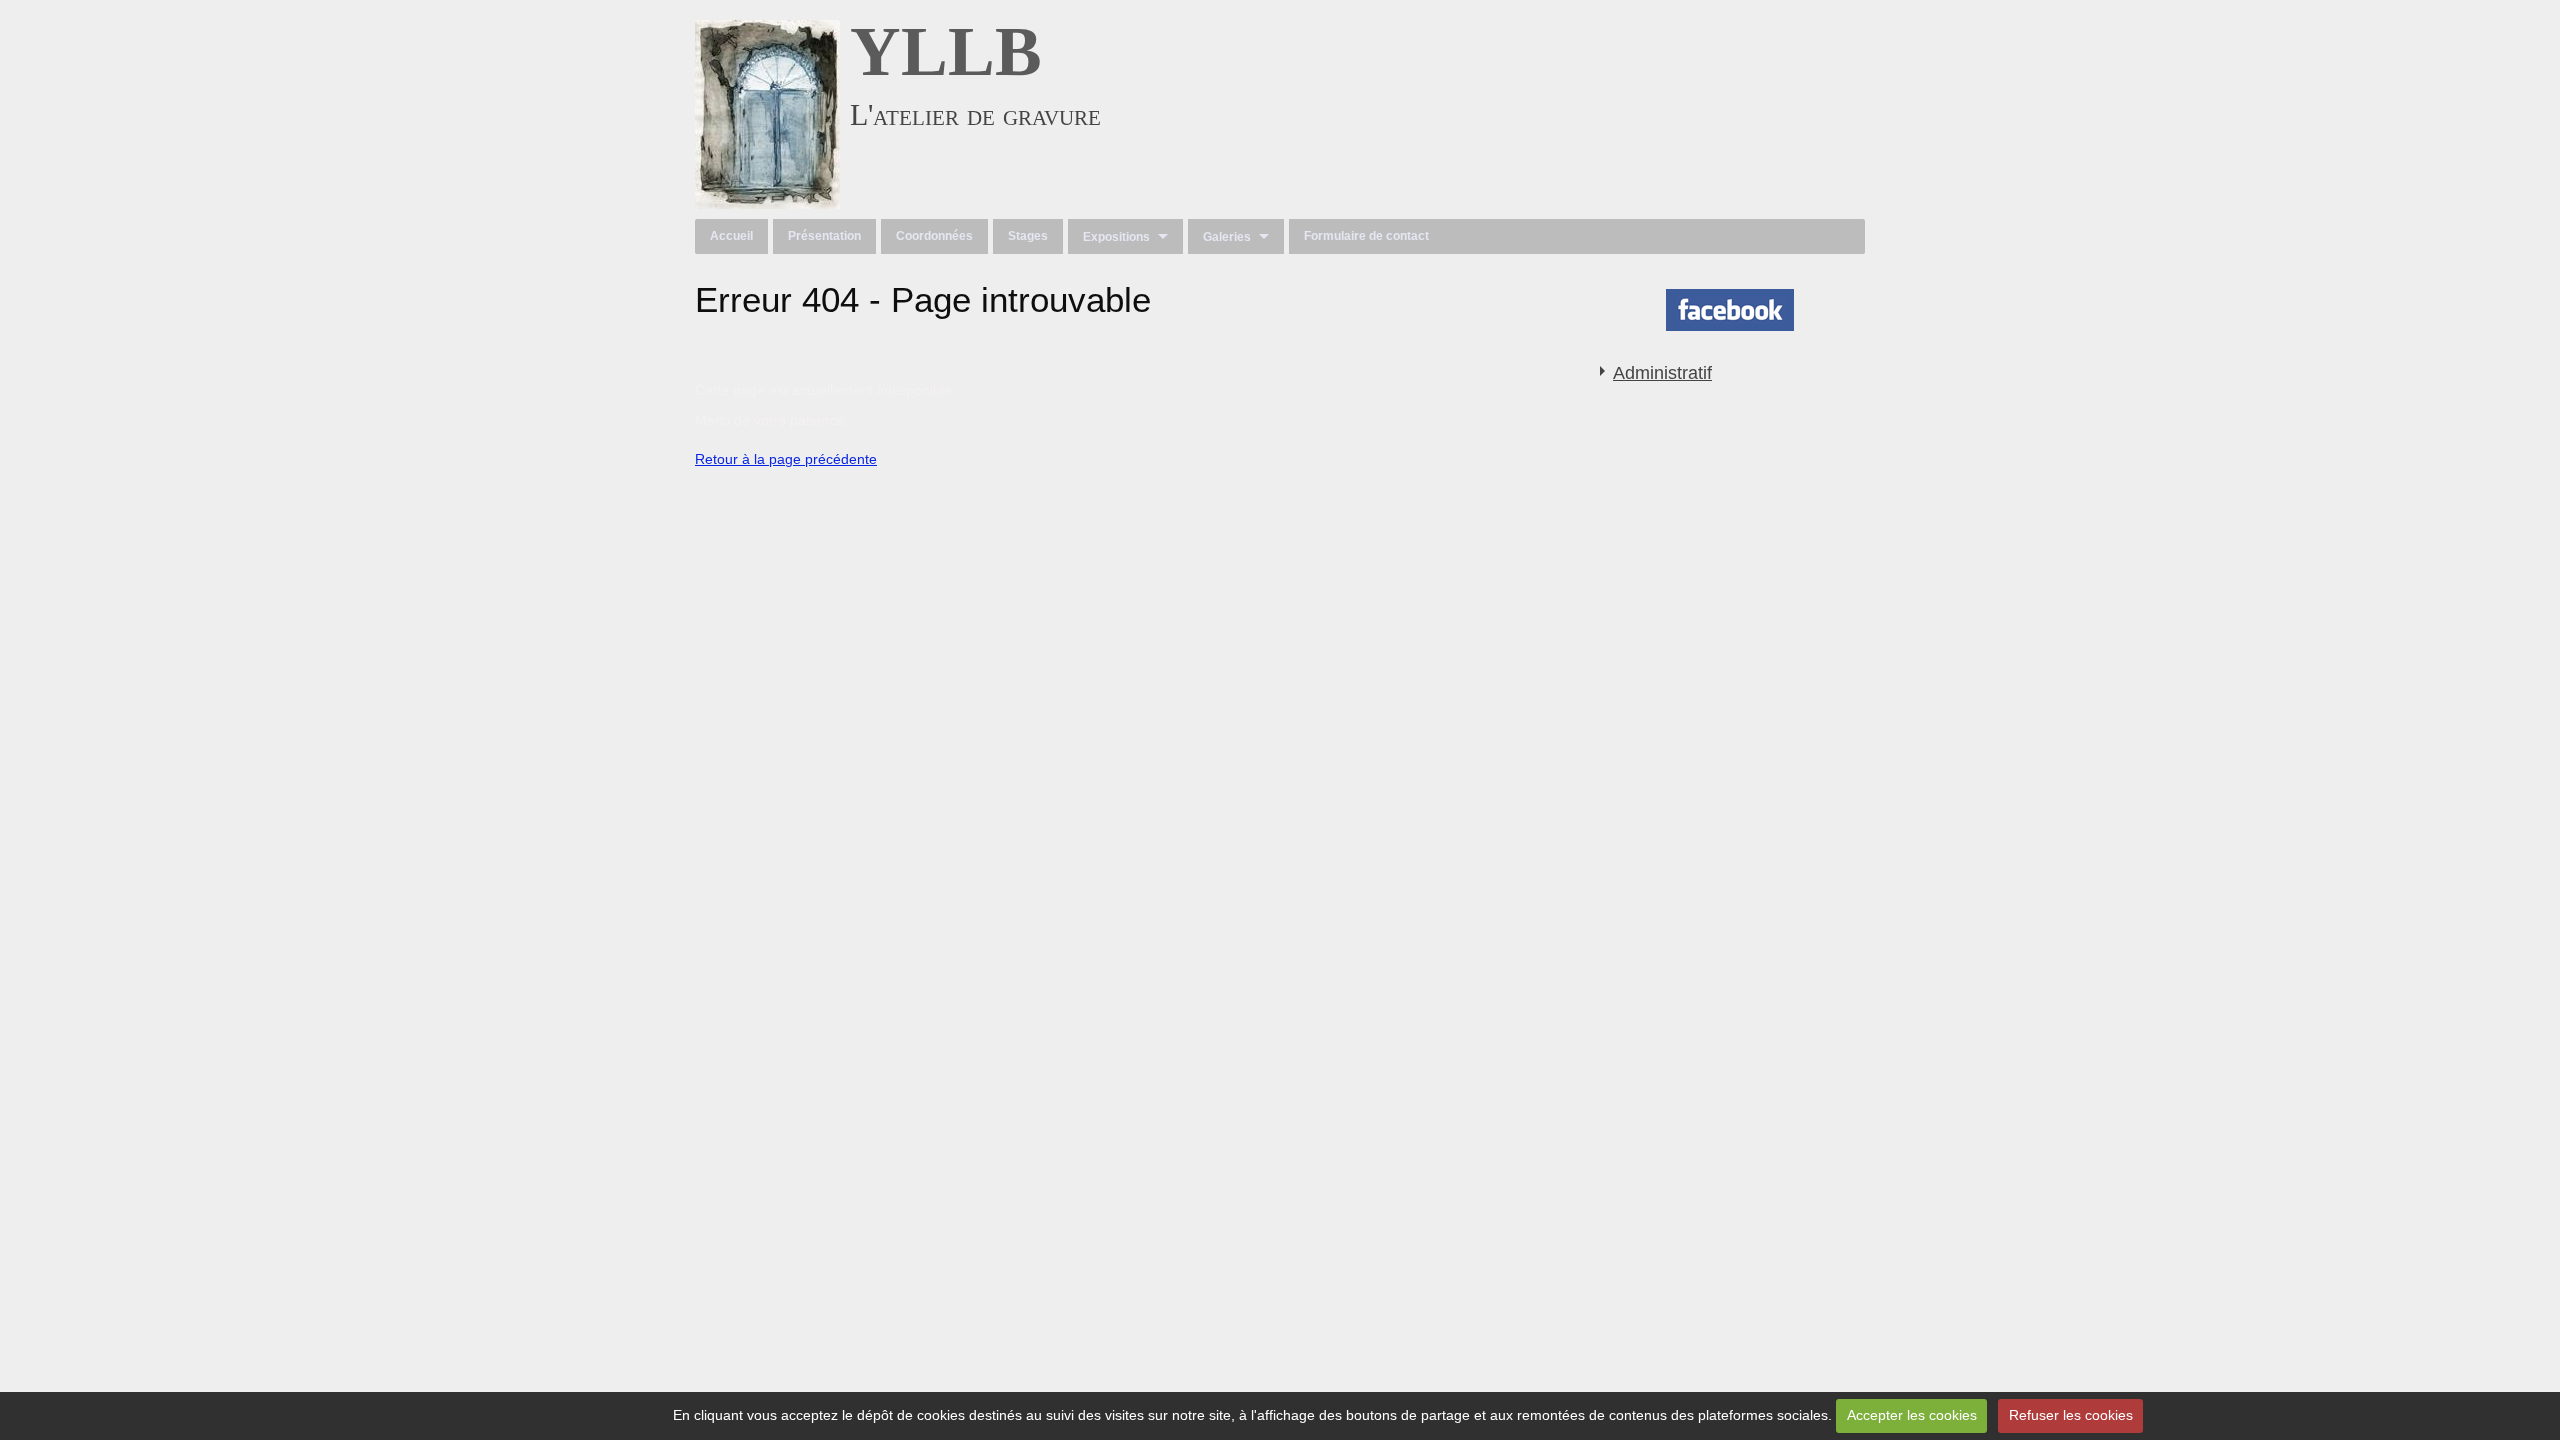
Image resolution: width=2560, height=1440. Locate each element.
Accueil (731, 236)
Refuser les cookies (2071, 1415)
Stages (1028, 236)
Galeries (1227, 237)
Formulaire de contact (1366, 236)
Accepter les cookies (1912, 1415)
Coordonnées (934, 236)
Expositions (1116, 237)
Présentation (824, 236)
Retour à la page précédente (786, 459)
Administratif (1662, 373)
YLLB (946, 51)
